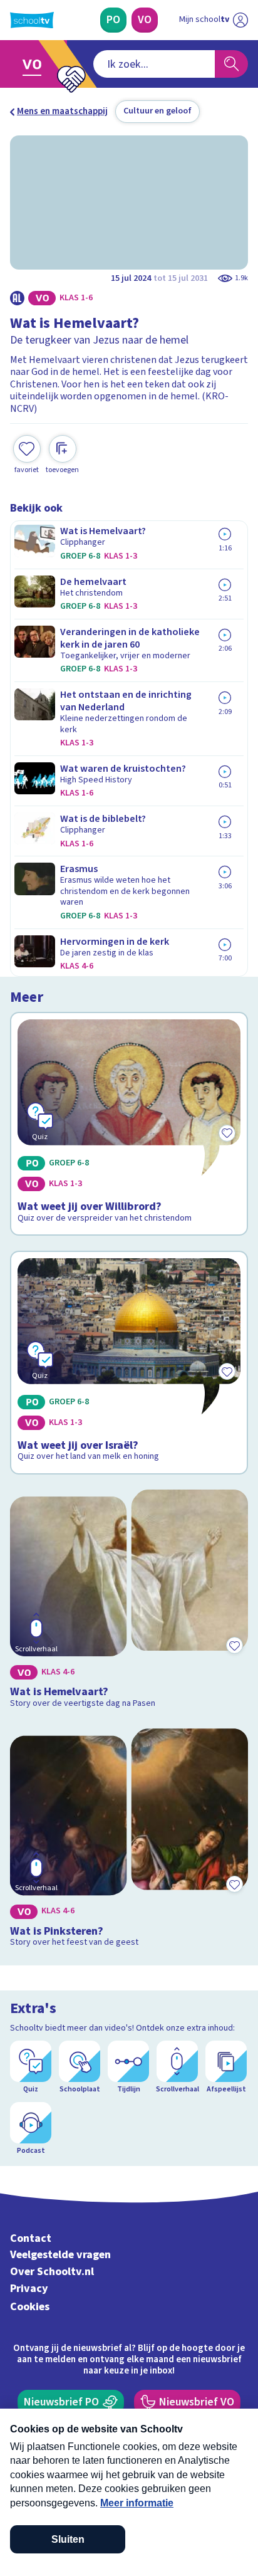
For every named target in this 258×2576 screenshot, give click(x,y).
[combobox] (154, 64)
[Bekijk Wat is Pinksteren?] (129, 1840)
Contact (31, 2238)
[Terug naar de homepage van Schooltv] (32, 20)
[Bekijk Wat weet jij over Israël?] (129, 1363)
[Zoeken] (231, 64)
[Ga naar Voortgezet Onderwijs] (35, 64)
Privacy (29, 2289)
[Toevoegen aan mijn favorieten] (234, 1645)
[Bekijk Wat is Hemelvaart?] (129, 1601)
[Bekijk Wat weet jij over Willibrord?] (129, 1124)
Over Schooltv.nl (52, 2272)
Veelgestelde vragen (60, 2255)
